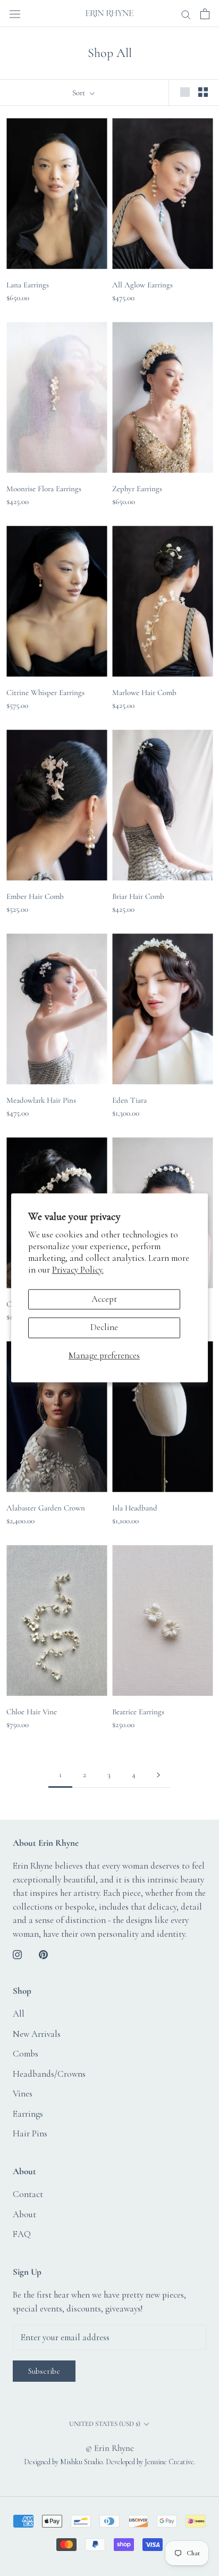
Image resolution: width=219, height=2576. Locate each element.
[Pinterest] (43, 1953)
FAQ (22, 2234)
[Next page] (158, 1775)
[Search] (186, 14)
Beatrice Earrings (138, 1712)
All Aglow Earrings (142, 285)
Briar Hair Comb (138, 896)
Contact (28, 2194)
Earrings (28, 2114)
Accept (104, 1299)
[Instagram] (17, 1953)
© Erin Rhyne (110, 2448)
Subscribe (44, 2371)
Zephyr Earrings (137, 489)
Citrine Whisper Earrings (45, 692)
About (24, 2214)
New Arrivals (37, 2034)
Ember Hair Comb (35, 896)
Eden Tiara (129, 1100)
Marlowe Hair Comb (144, 692)
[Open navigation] (15, 13)
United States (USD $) (105, 2424)
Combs (26, 2054)
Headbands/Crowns (49, 2074)
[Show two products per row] (203, 92)
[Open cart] (205, 14)
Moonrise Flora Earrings (44, 489)
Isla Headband (135, 1508)
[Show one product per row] (185, 92)
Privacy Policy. (78, 1270)
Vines (23, 2094)
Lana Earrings (28, 285)
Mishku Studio (81, 2462)
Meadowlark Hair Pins (41, 1100)
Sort (80, 93)
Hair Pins (30, 2133)
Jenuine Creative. (170, 2462)
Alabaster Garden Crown (46, 1508)
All (19, 2014)
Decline (104, 1328)
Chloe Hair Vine (32, 1712)
